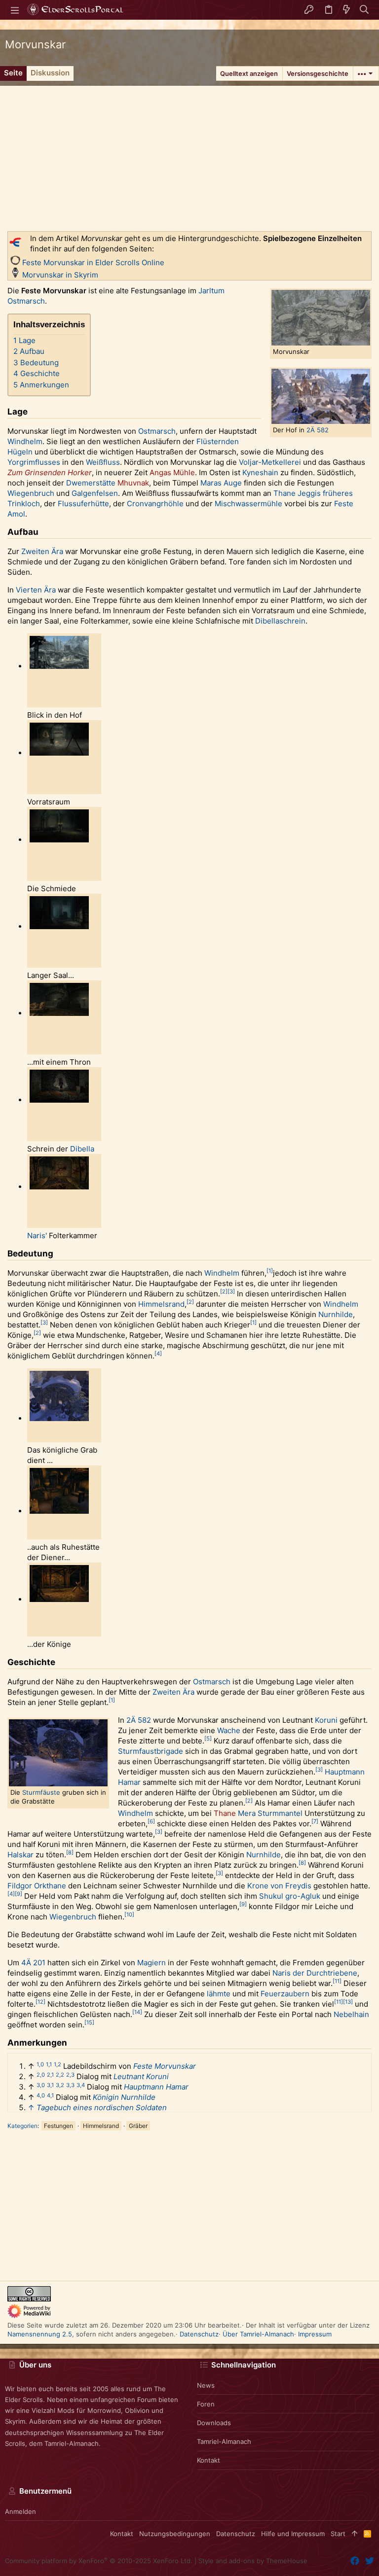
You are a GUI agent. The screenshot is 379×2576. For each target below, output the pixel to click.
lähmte (219, 1994)
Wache (229, 1730)
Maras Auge (221, 483)
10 (129, 1915)
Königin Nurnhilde (124, 2097)
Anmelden (20, 2511)
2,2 (60, 2075)
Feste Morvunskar (165, 2066)
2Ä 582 (318, 430)
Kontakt (208, 2460)
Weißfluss (103, 462)
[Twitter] (370, 2561)
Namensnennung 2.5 (40, 2334)
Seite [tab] (13, 73)
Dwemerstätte (91, 483)
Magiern (152, 1963)
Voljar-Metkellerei (270, 462)
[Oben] (355, 2534)
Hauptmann (345, 1772)
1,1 (49, 2064)
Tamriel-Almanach (224, 2441)
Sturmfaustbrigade (151, 1751)
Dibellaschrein (280, 621)
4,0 (41, 2095)
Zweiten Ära (42, 551)
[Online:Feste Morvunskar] (15, 262)
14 (137, 2012)
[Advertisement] (189, 155)
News (206, 2385)
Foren (206, 2404)
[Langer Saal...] (59, 927)
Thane (225, 1813)
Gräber (138, 2126)
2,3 (70, 2075)
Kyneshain (260, 472)
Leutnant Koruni (141, 2076)
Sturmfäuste (41, 1792)
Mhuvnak (133, 483)
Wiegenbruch (31, 493)
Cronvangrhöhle (155, 504)
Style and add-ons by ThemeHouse (253, 2561)
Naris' (37, 1236)
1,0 (40, 2064)
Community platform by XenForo (99, 2561)
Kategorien (22, 2126)
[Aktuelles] (346, 10)
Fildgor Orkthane (37, 1886)
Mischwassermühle (248, 504)
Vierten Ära (36, 590)
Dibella (82, 1149)
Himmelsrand (161, 1304)
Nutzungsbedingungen (175, 2534)
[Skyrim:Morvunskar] (15, 275)
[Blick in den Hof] (59, 666)
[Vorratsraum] (59, 753)
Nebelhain (351, 2014)
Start (338, 2534)
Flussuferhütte (83, 504)
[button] (15, 10)
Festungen (58, 2126)
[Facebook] (355, 2561)
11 (337, 1981)
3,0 (41, 2085)
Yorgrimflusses (34, 462)
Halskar (20, 1855)
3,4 (81, 2085)
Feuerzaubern (285, 1994)
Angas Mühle (172, 472)
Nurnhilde (336, 1314)
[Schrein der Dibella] (59, 1100)
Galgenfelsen (95, 493)
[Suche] (364, 10)
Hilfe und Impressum (293, 2534)
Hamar (129, 1782)
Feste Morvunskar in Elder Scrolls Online (93, 262)
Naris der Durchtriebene (315, 1973)
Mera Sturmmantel (270, 1813)
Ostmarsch (157, 431)
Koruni (326, 1720)
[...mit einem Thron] (59, 1013)
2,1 (50, 2075)
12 (40, 2002)
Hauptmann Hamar (156, 2087)
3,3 (70, 2085)
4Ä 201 (33, 1963)
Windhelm (25, 441)
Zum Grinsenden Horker (50, 472)
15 (89, 2022)
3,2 (60, 2085)
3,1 (50, 2085)
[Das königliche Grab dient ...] (59, 1419)
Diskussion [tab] (50, 73)
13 (348, 2002)
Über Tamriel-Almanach (258, 2334)
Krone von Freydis (279, 1886)
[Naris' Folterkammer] (59, 1187)
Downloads (214, 2423)
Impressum (315, 2334)
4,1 (50, 2095)
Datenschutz (199, 2334)
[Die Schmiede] (59, 840)
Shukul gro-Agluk (290, 1896)
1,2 (57, 2064)
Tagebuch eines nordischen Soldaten (102, 2107)
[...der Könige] (59, 1600)
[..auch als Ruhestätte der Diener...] (59, 1511)
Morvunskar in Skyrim (60, 275)
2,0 (41, 2075)
